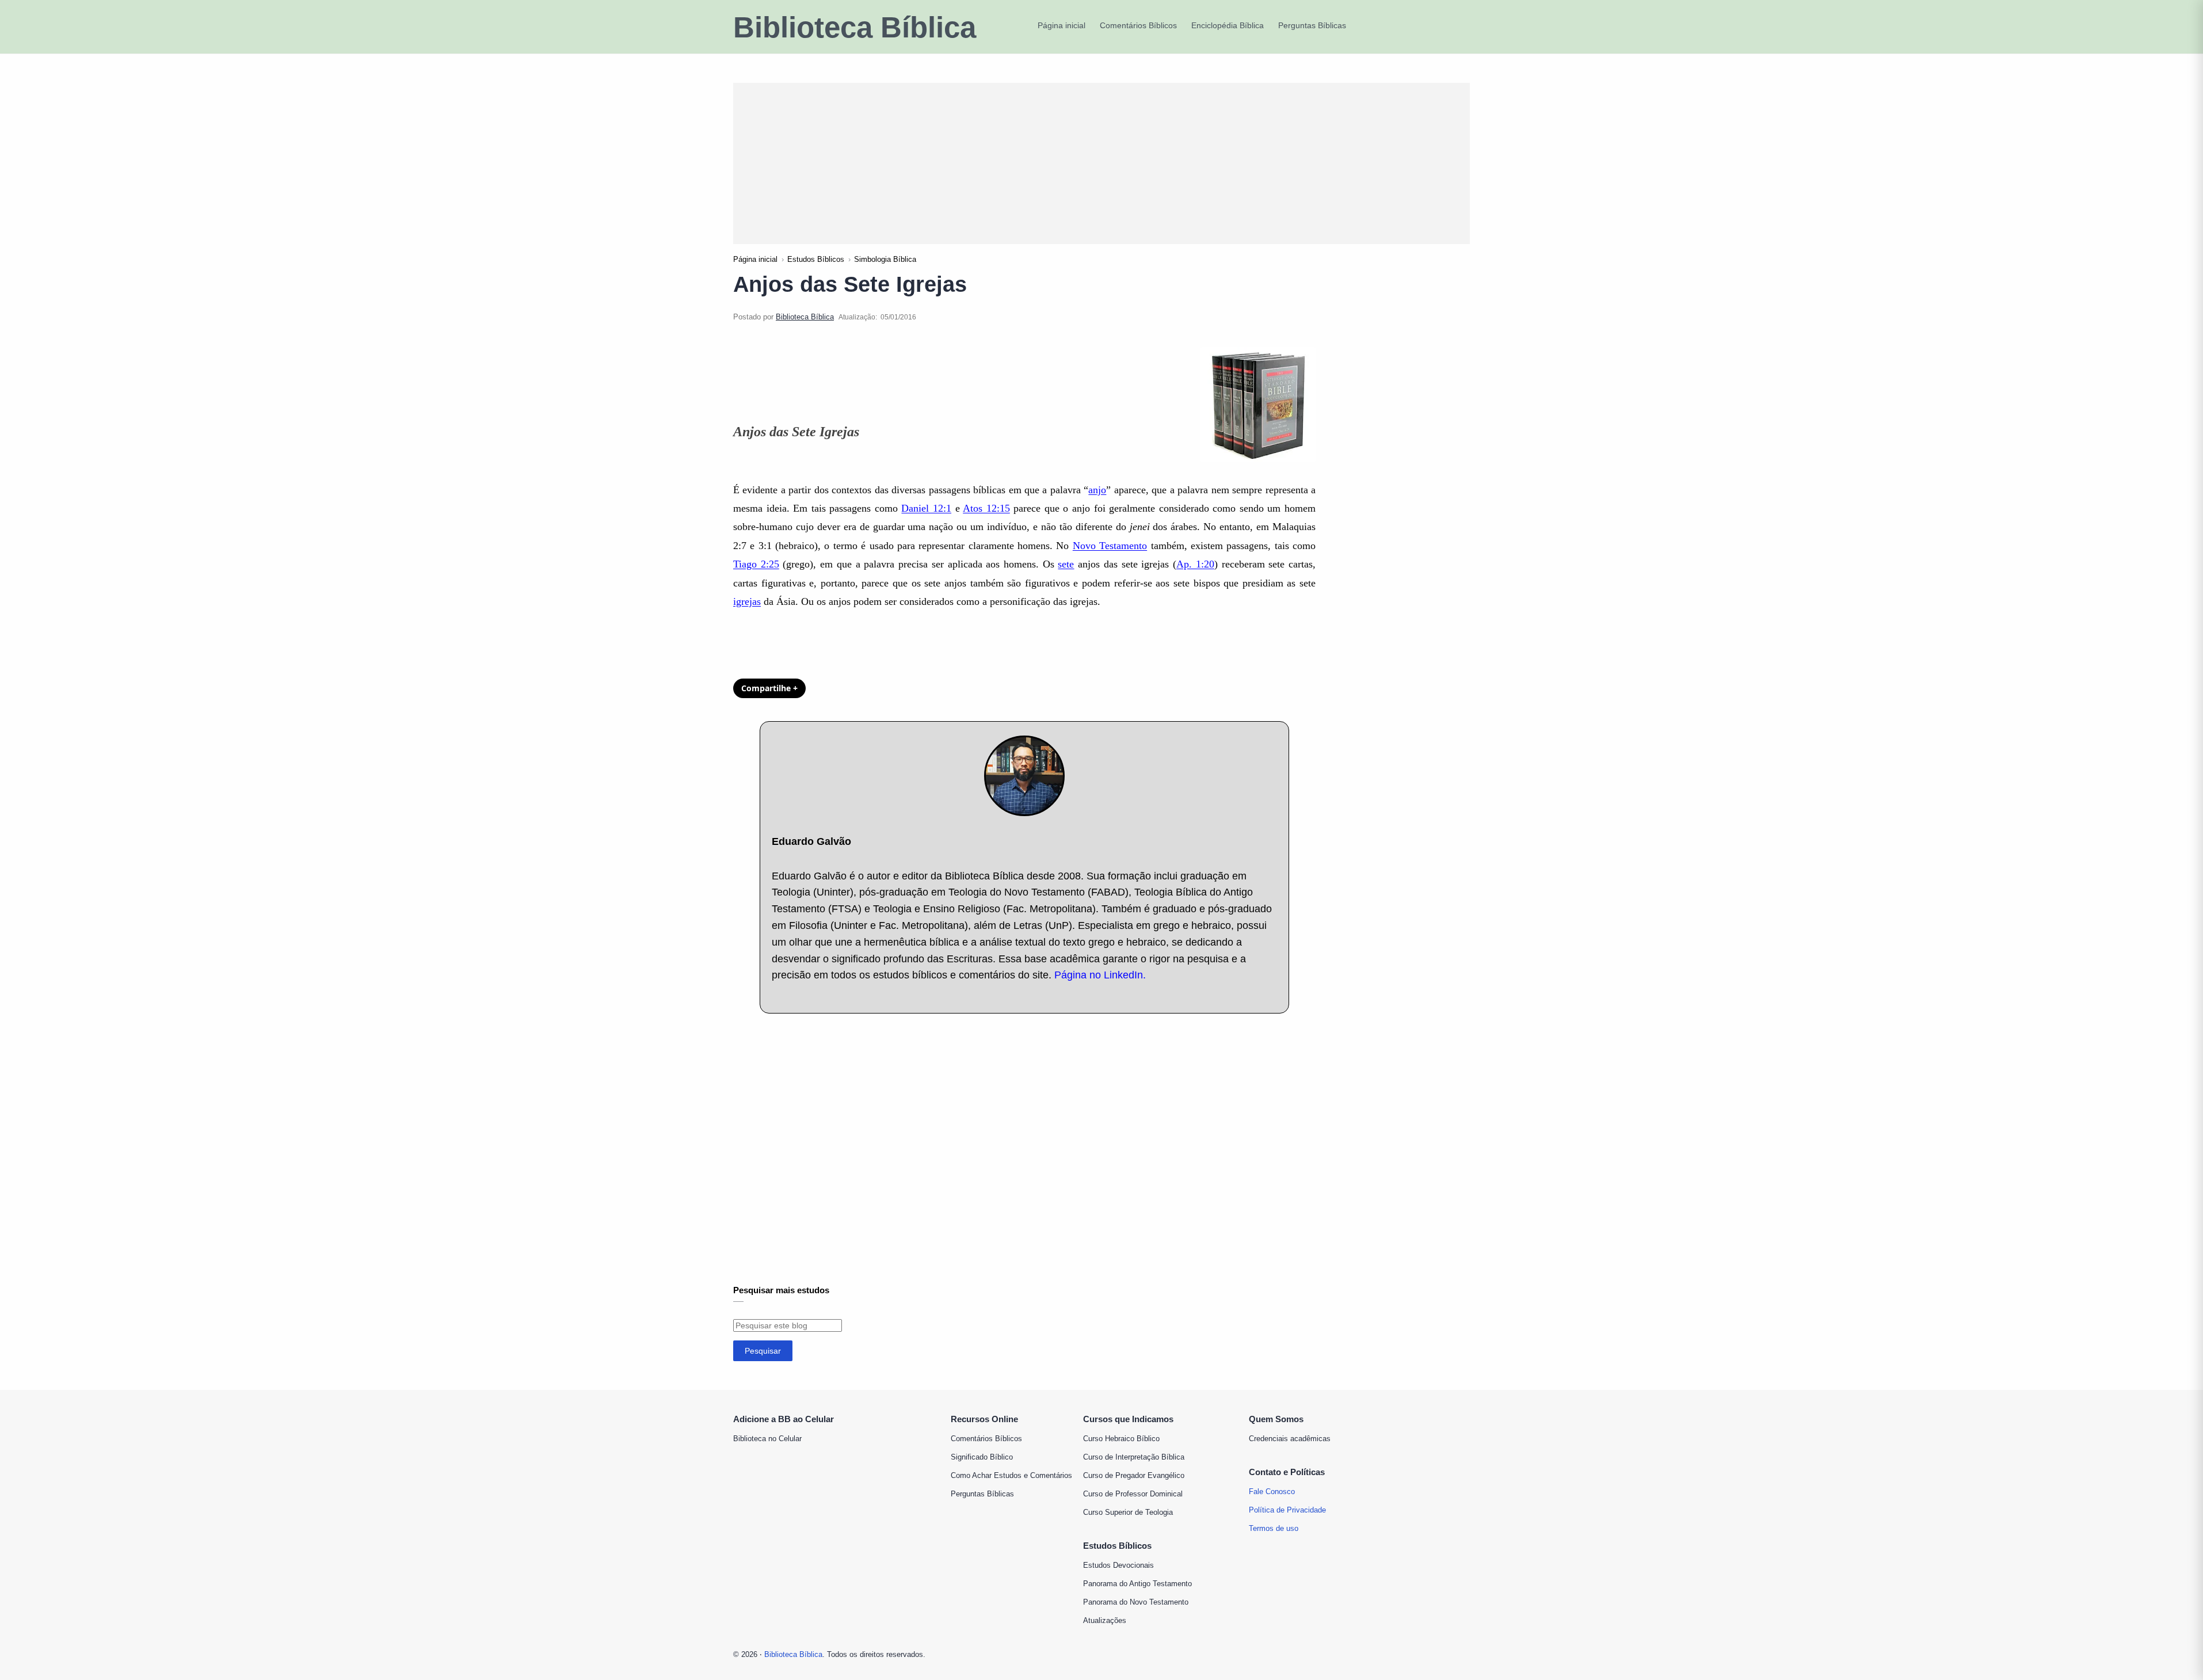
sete (1066, 564)
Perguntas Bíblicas (982, 1494)
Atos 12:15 (986, 508)
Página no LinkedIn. (1100, 975)
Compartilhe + (769, 688)
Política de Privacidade (1287, 1510)
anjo (1097, 490)
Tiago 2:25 (756, 564)
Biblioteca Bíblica (855, 28)
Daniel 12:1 (926, 508)
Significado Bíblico (982, 1457)
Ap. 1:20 (1195, 564)
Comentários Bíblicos (986, 1439)
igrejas (747, 601)
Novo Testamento (1110, 546)
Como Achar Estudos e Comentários (1011, 1475)
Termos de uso (1274, 1528)
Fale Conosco (1272, 1492)
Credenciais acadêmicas (1290, 1439)
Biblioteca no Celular (767, 1439)
